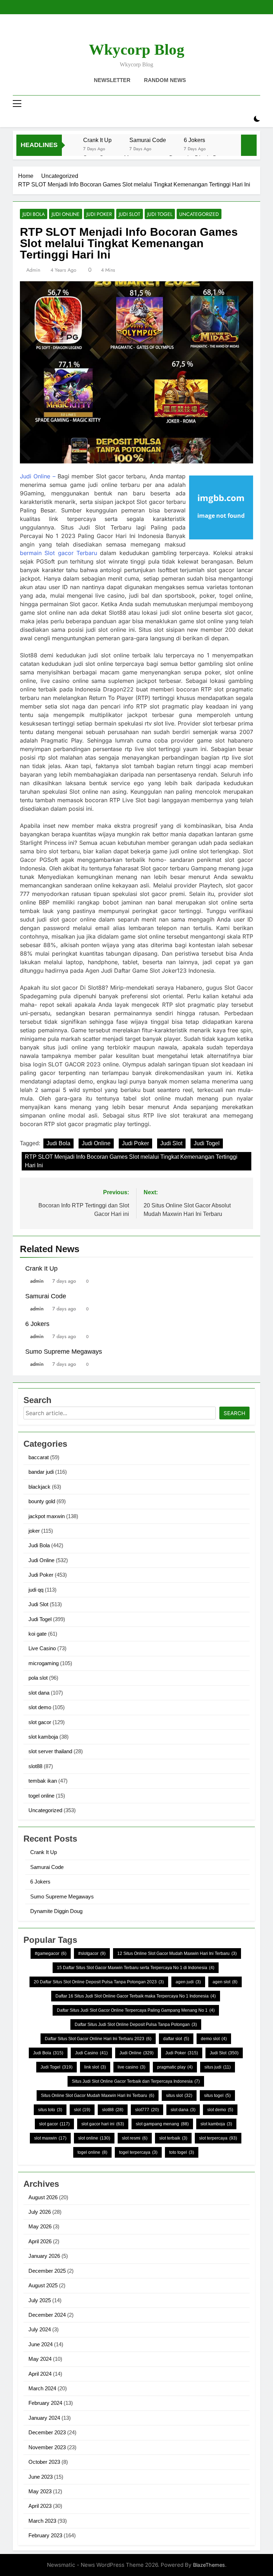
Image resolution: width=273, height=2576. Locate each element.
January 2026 (44, 2256)
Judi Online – (38, 476)
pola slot (38, 1678)
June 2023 (41, 2477)
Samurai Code (148, 140)
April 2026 (40, 2241)
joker (34, 1531)
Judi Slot (130, 214)
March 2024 (42, 2388)
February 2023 (45, 2535)
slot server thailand (50, 1751)
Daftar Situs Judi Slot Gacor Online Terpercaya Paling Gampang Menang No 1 (136, 2010)
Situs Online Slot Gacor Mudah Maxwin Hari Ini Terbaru (98, 2096)
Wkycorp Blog (137, 50)
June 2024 (41, 2344)
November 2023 (47, 2447)
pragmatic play (175, 2067)
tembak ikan (43, 1781)
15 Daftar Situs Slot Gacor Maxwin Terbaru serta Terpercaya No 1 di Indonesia (136, 1968)
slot (82, 2110)
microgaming (44, 1663)
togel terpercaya (138, 2152)
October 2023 (44, 2462)
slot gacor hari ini (103, 2124)
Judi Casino (91, 2053)
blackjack (39, 1487)
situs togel (217, 2096)
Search (234, 1413)
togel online (41, 1796)
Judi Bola (34, 214)
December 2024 (47, 2315)
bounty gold (42, 1501)
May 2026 (40, 2226)
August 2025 (43, 2285)
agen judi (188, 1982)
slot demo (40, 1707)
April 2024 (40, 2374)
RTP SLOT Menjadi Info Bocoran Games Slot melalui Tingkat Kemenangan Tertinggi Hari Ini (131, 1161)
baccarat (39, 1457)
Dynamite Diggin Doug (56, 1911)
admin (33, 270)
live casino (132, 2067)
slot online (94, 2138)
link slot (95, 2067)
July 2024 (40, 2329)
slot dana (39, 1693)
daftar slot (176, 2039)
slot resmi (135, 2138)
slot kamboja (43, 1737)
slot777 (147, 2110)
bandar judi (41, 1472)
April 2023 (40, 2506)
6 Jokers (194, 140)
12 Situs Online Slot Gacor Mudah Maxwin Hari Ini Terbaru (177, 1953)
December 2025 (47, 2271)
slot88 (35, 1766)
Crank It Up (97, 140)
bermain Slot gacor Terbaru (58, 553)
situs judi (218, 2067)
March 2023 (42, 2521)
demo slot (214, 2039)
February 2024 (45, 2403)
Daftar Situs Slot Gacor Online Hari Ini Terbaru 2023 (98, 2039)
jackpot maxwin (47, 1516)
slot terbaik (173, 2138)
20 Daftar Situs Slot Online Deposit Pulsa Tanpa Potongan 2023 (99, 1982)
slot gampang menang (162, 2124)
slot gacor (40, 1722)
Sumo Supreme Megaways (64, 1352)
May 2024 (40, 2359)
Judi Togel (160, 214)
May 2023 (40, 2491)
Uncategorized (199, 214)
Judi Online (66, 214)
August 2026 (43, 2197)
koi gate (38, 1634)
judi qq (36, 1590)
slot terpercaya (218, 2138)
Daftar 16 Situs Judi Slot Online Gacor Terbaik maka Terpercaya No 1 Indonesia (136, 1996)
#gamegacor (51, 1953)
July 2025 (40, 2300)
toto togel (182, 2152)
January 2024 (44, 2418)
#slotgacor (92, 1953)
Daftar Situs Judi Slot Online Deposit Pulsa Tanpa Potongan (136, 2025)
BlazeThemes (209, 2565)
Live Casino (42, 1648)
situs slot (179, 2096)
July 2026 (40, 2212)
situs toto (50, 2110)
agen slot (225, 1982)
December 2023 (47, 2432)
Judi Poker (99, 214)
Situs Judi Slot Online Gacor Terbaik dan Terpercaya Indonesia (136, 2081)
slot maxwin (50, 2138)
